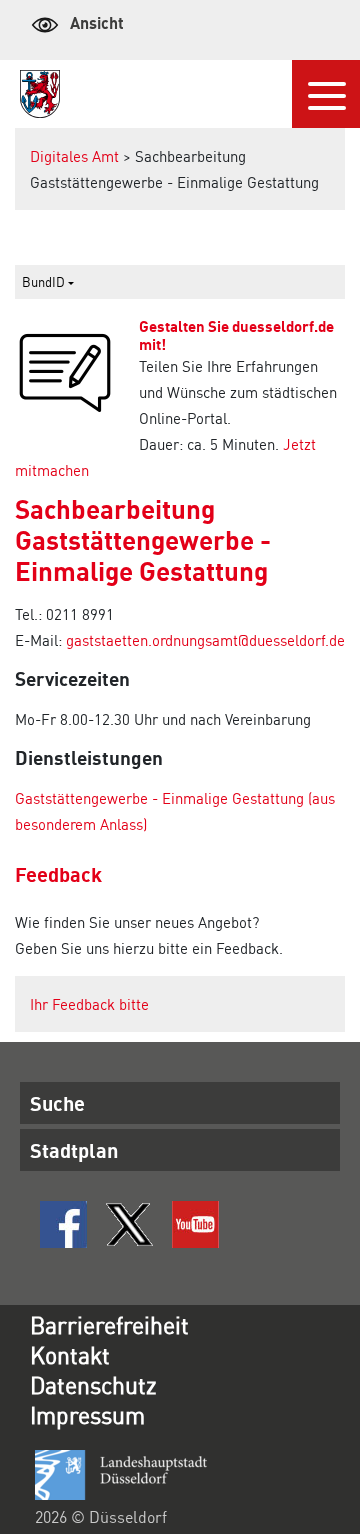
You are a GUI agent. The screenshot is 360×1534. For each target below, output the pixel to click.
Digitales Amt (74, 156)
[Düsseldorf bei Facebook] (63, 1224)
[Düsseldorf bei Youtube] (195, 1224)
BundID (45, 281)
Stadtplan (74, 1150)
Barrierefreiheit (109, 1324)
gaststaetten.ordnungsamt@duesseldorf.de (205, 640)
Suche (57, 1103)
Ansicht (97, 22)
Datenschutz (93, 1384)
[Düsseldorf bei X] (129, 1224)
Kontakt (70, 1354)
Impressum (87, 1414)
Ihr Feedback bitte (89, 1004)
